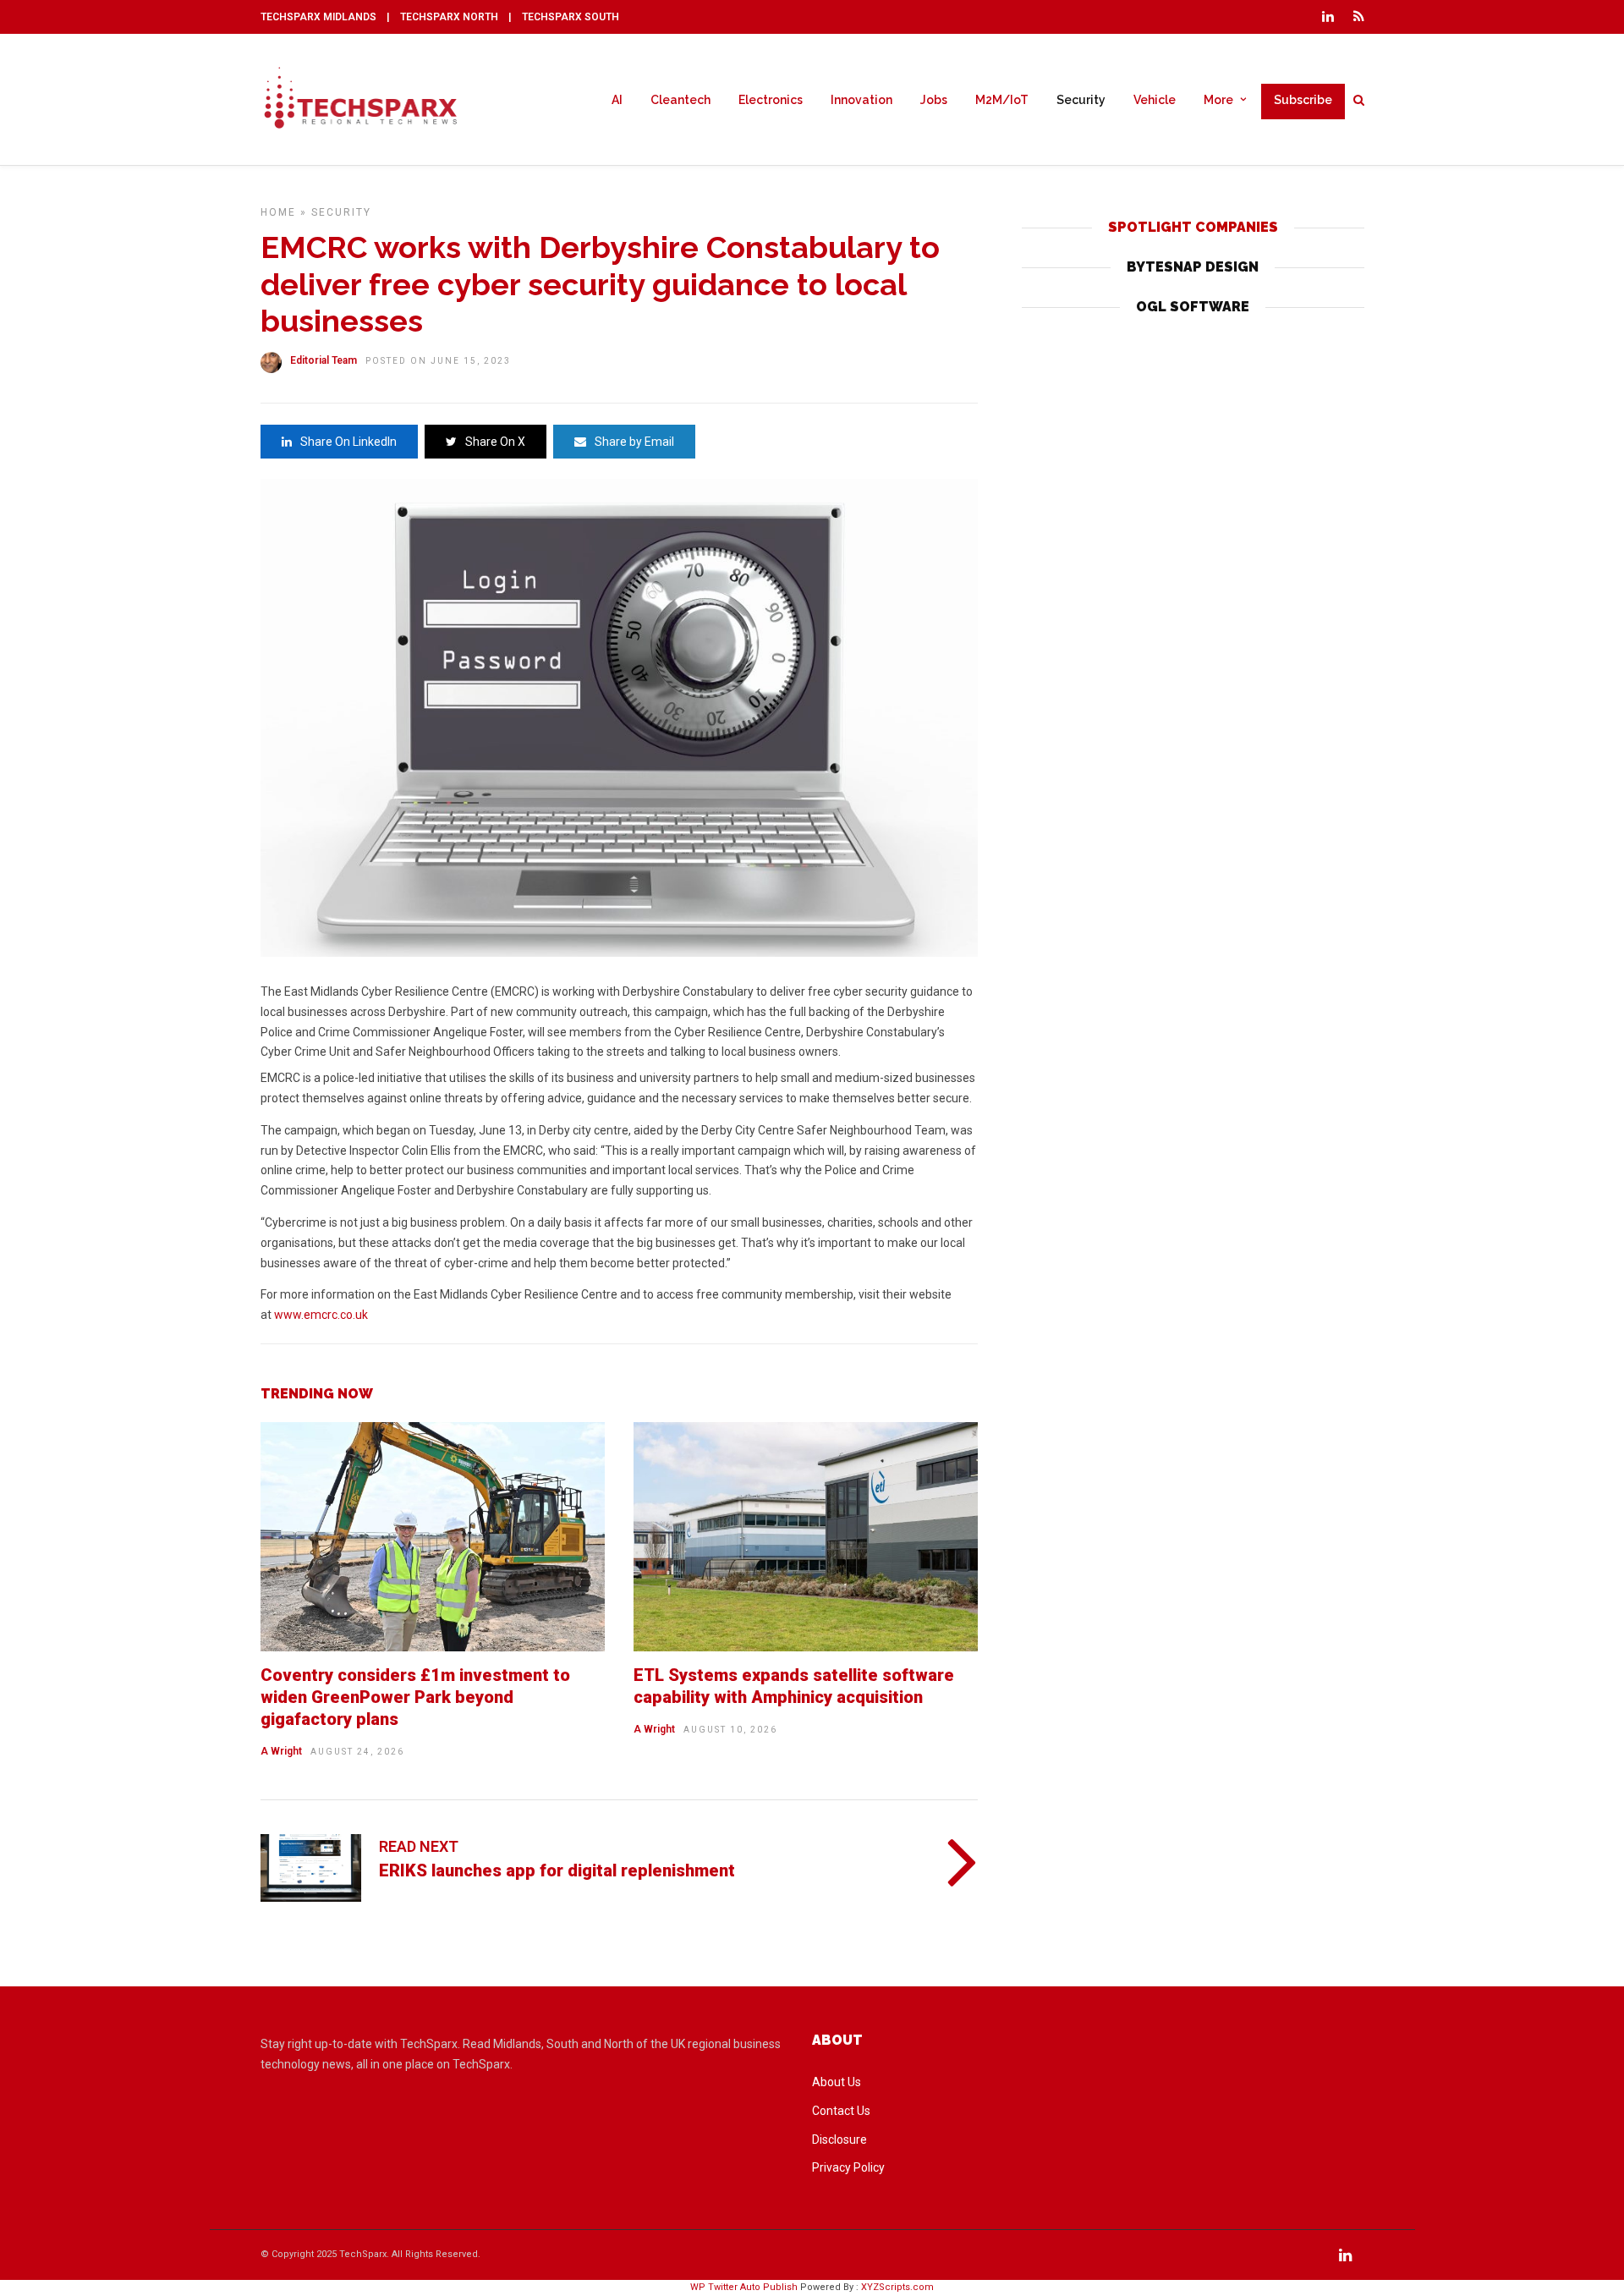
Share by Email (634, 442)
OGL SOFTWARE (1193, 307)
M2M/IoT (1002, 100)
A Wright (281, 1751)
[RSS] (1359, 17)
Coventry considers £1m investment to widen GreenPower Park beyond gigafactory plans (415, 1697)
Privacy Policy (848, 2167)
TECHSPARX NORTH (449, 17)
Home (278, 212)
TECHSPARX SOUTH (571, 17)
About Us (837, 2082)
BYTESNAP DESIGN (1193, 267)
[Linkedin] (1328, 17)
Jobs (934, 100)
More (1218, 100)
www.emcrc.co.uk (321, 1315)
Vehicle (1155, 100)
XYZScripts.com (897, 2287)
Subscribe (1303, 100)
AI (617, 100)
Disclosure (839, 2139)
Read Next (419, 1846)
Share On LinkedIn (348, 442)
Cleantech (680, 100)
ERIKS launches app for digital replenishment (557, 1870)
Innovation (861, 100)
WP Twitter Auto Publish (744, 2287)
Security (1081, 100)
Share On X (495, 442)
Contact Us (841, 2111)
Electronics (771, 100)
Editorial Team (324, 360)
